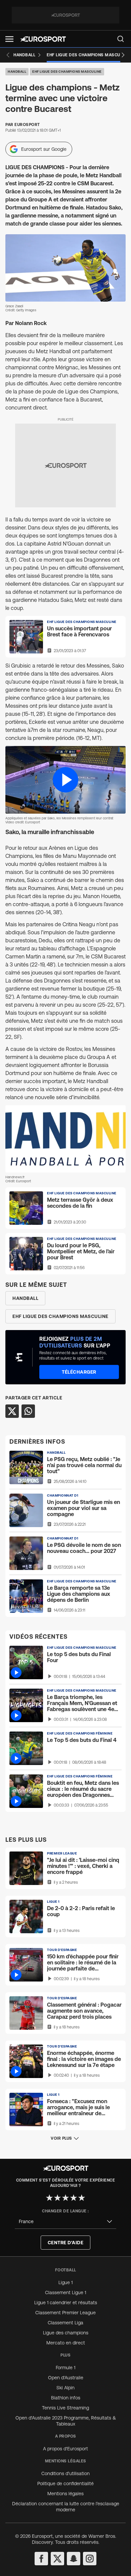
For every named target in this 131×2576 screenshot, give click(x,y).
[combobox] (65, 2222)
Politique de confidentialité (65, 2484)
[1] (49, 2198)
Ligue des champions (66, 2333)
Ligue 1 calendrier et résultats (66, 2303)
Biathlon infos (66, 2398)
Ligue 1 (65, 2282)
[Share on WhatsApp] (28, 1411)
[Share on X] (12, 1411)
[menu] (121, 39)
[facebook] (41, 2559)
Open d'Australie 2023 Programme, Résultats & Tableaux (66, 2421)
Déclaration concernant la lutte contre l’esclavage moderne (66, 2507)
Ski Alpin (65, 2388)
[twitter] (57, 2559)
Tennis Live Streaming (65, 2408)
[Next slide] (123, 55)
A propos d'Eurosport (65, 2449)
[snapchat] (74, 2559)
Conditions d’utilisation (65, 2473)
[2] (57, 2198)
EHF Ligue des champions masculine (67, 72)
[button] (9, 39)
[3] (65, 2198)
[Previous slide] (8, 55)
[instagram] (90, 2559)
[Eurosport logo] (43, 39)
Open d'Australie (66, 2378)
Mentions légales (65, 2494)
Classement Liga (65, 2323)
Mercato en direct (66, 2343)
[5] (82, 2198)
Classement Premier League (65, 2313)
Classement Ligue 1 (65, 2292)
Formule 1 (65, 2368)
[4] (74, 2198)
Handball (17, 72)
